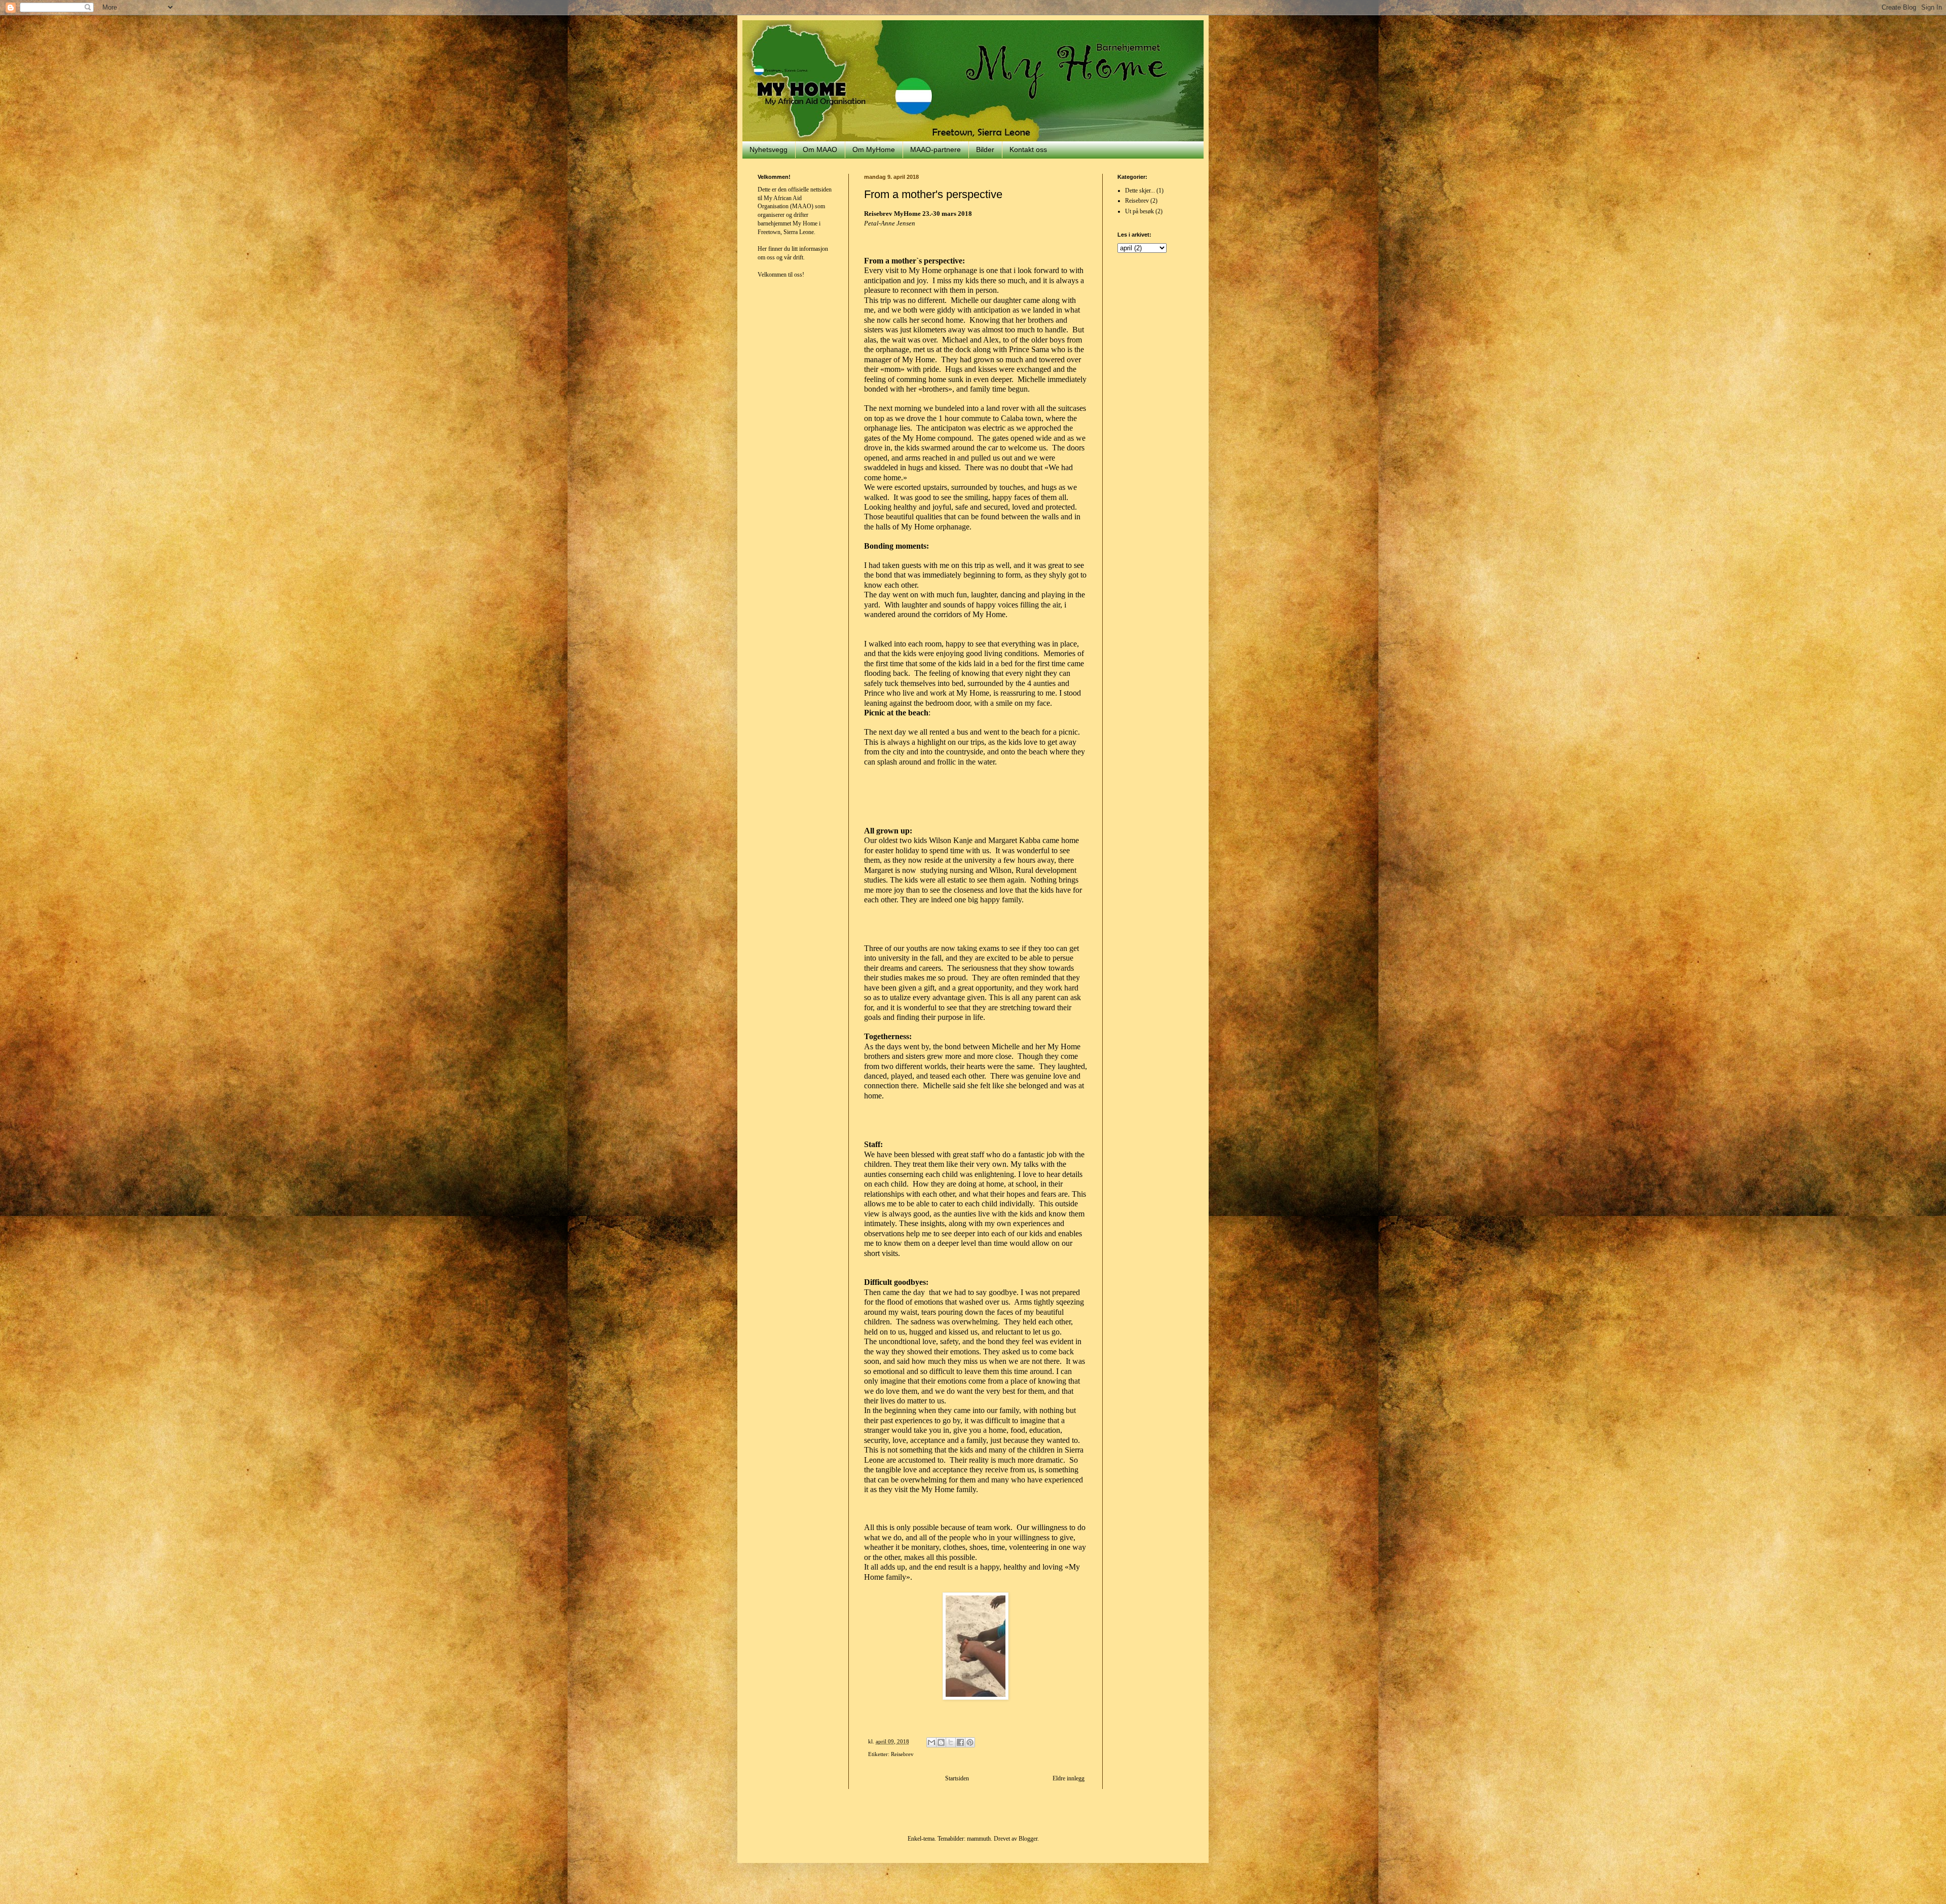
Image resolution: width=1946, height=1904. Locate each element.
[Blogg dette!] (941, 1742)
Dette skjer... (1140, 191)
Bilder (985, 149)
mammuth (979, 1839)
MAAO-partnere (935, 149)
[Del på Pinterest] (970, 1742)
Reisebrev (902, 1754)
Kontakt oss (1028, 149)
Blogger (1028, 1839)
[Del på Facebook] (960, 1742)
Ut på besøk (1139, 211)
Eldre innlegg (1069, 1778)
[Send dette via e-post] (931, 1742)
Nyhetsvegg (769, 149)
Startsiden (957, 1778)
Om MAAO (820, 149)
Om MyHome (874, 149)
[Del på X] (951, 1742)
